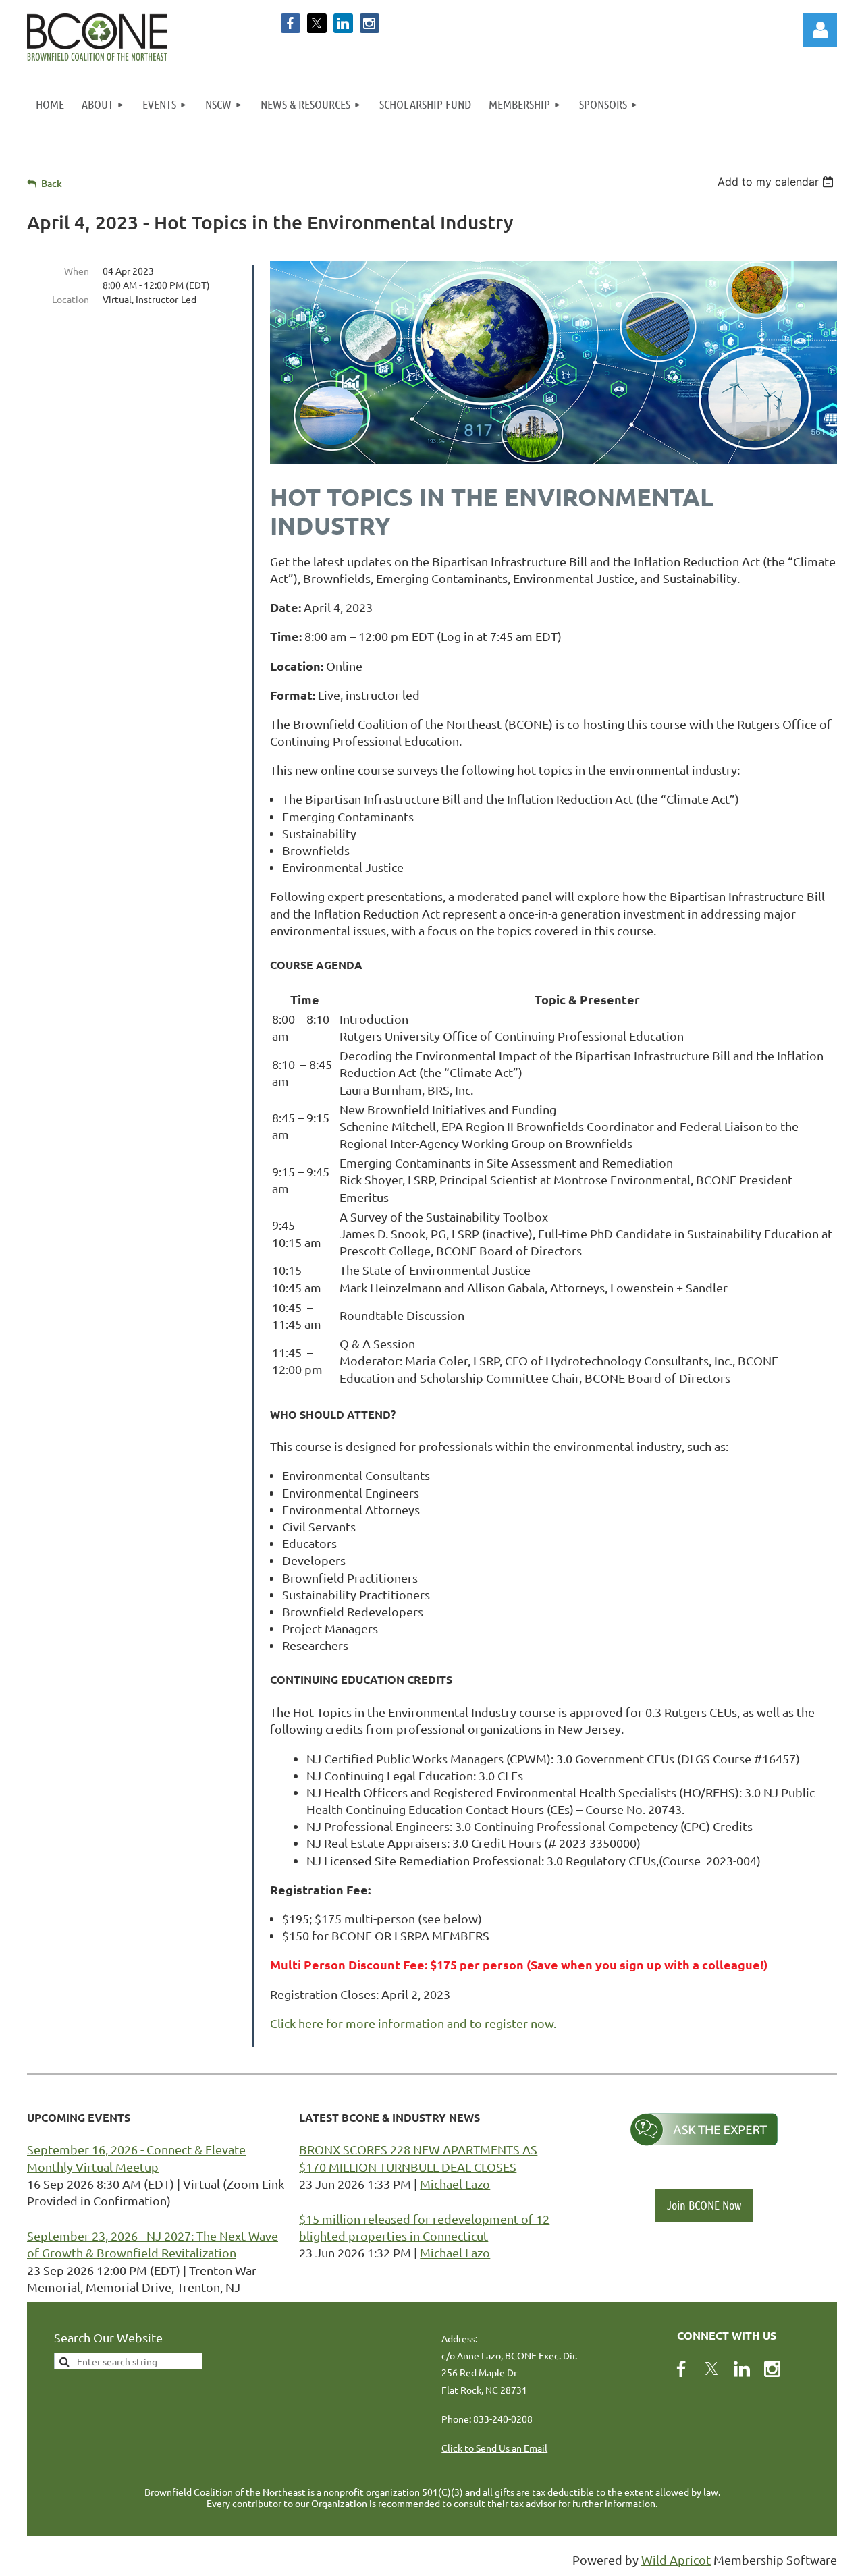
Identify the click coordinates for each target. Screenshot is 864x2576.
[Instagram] (370, 23)
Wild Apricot (676, 2559)
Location (71, 299)
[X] (317, 23)
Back (52, 183)
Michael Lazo (455, 2184)
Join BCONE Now (704, 2205)
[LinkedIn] (343, 23)
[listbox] (777, 182)
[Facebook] (291, 23)
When (77, 271)
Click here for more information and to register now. (413, 2023)
